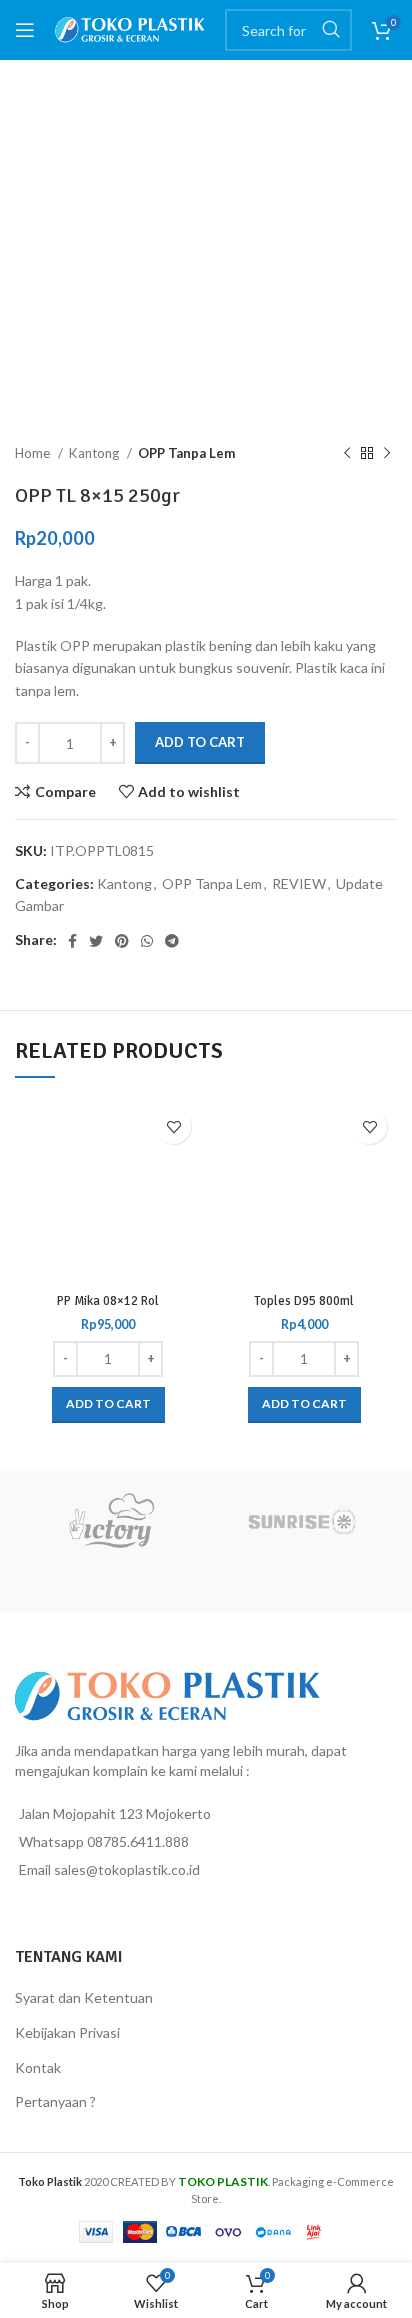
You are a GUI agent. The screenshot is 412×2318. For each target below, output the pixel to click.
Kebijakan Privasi (67, 2032)
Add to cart (200, 742)
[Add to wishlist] (173, 1126)
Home (34, 453)
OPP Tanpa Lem (186, 453)
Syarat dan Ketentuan (84, 1997)
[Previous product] (347, 454)
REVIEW (299, 883)
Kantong (95, 453)
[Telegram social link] (172, 941)
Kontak (38, 2067)
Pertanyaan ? (55, 2101)
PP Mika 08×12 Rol (108, 1301)
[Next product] (387, 454)
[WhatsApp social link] (147, 941)
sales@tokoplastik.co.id (127, 1869)
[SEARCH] (331, 30)
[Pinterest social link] (122, 941)
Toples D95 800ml (304, 1301)
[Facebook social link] (72, 941)
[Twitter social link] (96, 941)
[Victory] (110, 1521)
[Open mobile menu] (25, 30)
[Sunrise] (301, 1521)
